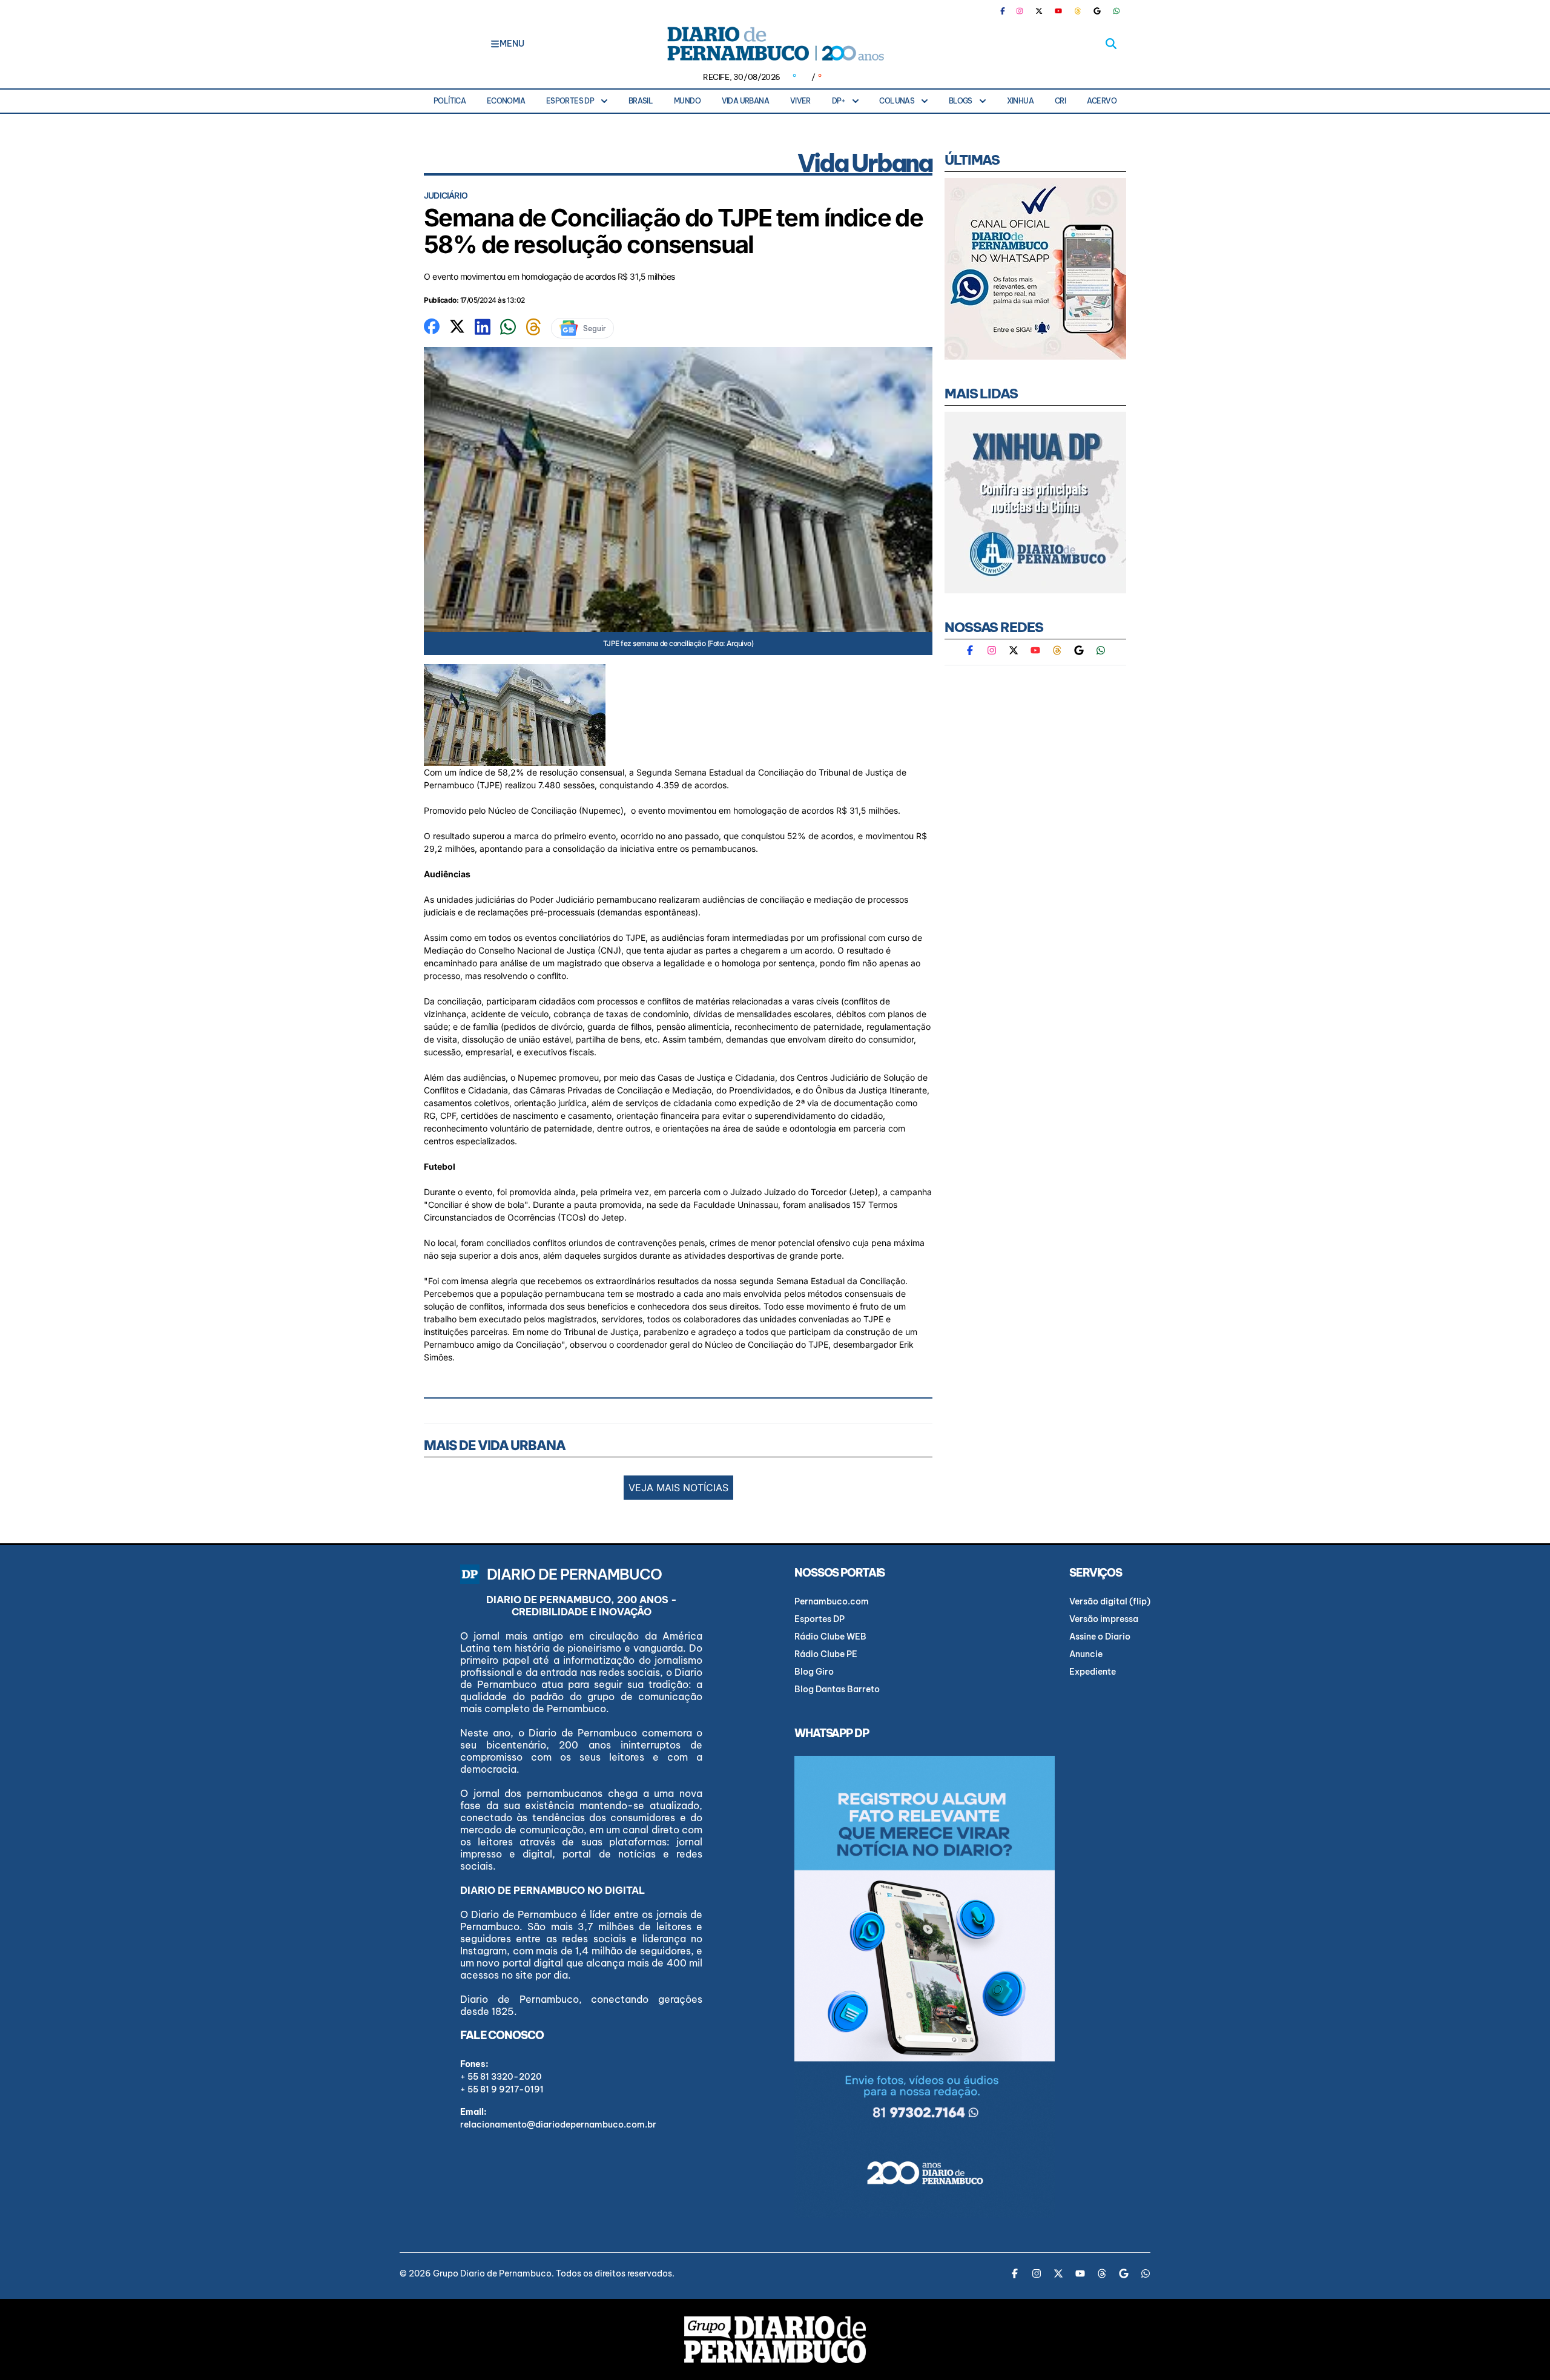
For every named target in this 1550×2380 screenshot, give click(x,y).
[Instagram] (1020, 11)
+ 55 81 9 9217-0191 (502, 2089)
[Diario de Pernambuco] (775, 44)
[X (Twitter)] (1039, 11)
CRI (1060, 101)
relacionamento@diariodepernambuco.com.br (558, 2125)
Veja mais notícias (678, 1488)
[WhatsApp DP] (1116, 11)
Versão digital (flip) (1110, 1601)
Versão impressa (1104, 1619)
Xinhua (1020, 101)
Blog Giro (814, 1672)
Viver (800, 101)
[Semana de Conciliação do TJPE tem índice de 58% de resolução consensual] (432, 325)
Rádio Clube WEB (830, 1637)
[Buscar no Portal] (1111, 44)
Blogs (961, 101)
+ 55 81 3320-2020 (501, 2077)
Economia (506, 101)
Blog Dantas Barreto (837, 1689)
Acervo (1102, 101)
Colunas (897, 101)
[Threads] (1078, 11)
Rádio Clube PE (826, 1654)
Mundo (687, 101)
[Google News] (1097, 11)
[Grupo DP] (775, 2339)
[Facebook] (1007, 11)
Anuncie (1086, 1654)
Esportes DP (570, 101)
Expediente (1093, 1672)
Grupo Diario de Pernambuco (492, 2273)
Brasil (641, 101)
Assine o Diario (1100, 1637)
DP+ (839, 101)
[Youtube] (1058, 11)
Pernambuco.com (832, 1601)
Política (450, 101)
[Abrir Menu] (495, 44)
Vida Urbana (745, 101)
